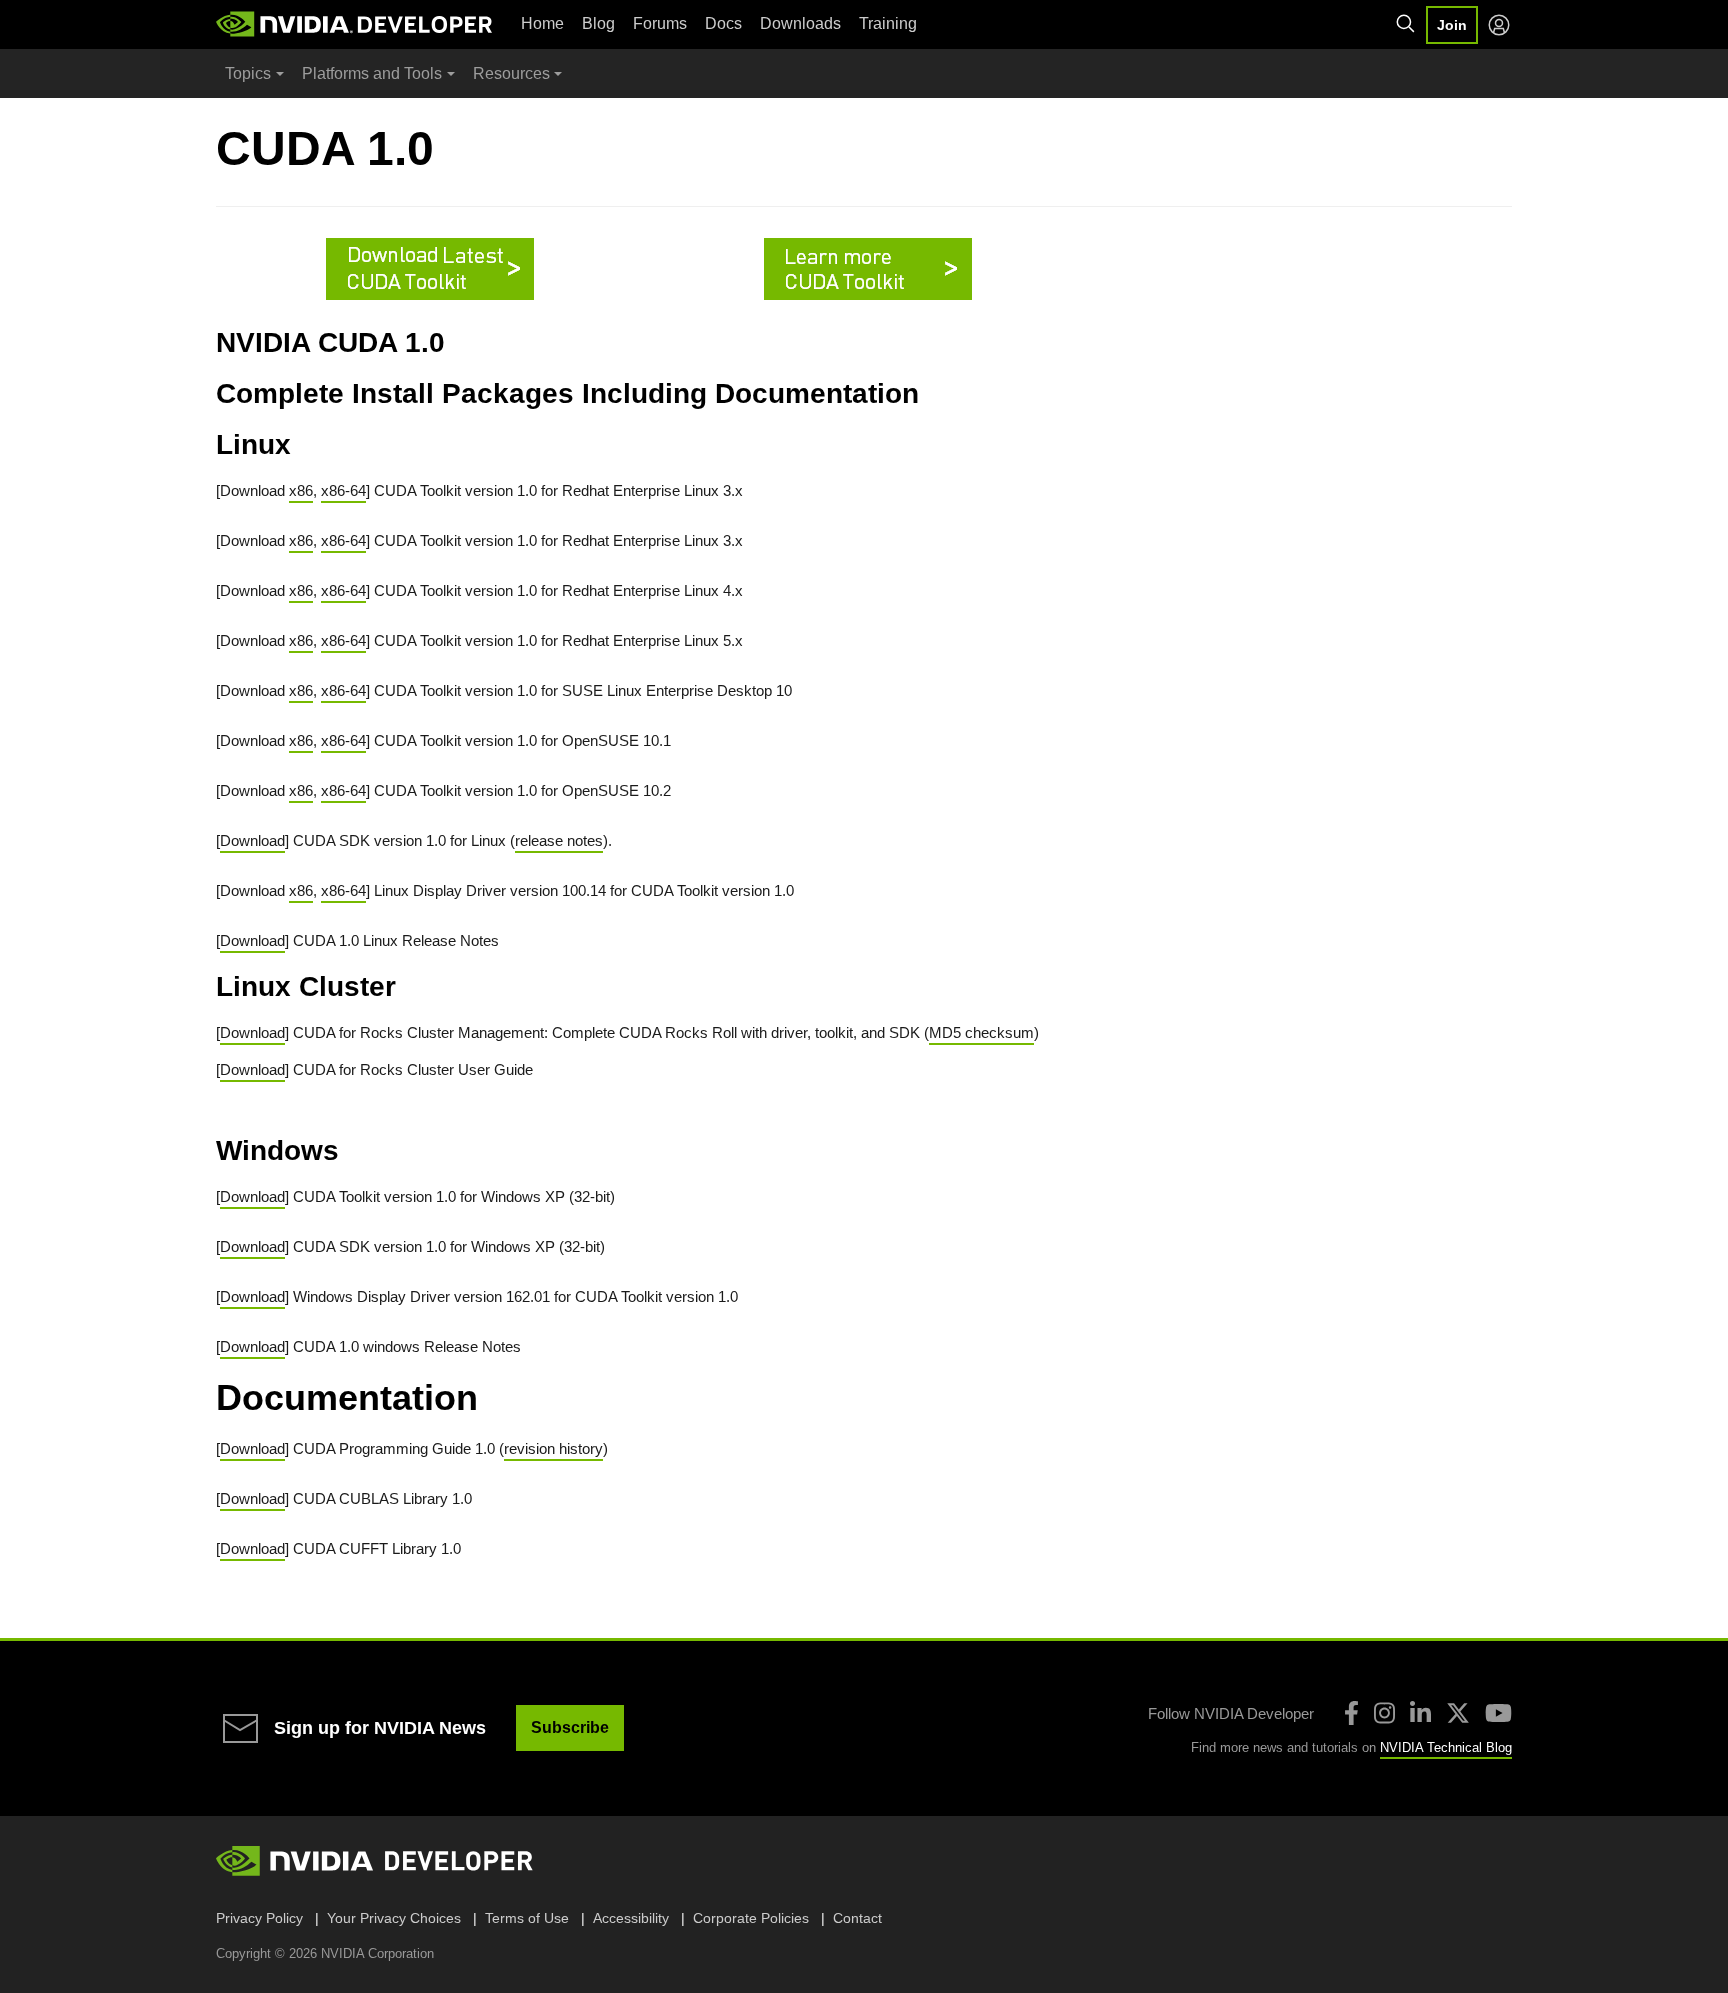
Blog (598, 23)
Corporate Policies (751, 1918)
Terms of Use (527, 1918)
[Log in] (1499, 25)
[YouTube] (1498, 1713)
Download (252, 840)
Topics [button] (248, 73)
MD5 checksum (981, 1032)
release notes (559, 840)
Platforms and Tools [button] (372, 73)
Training (888, 23)
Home (542, 23)
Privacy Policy (259, 1918)
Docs (723, 23)
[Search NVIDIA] (1406, 24)
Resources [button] (511, 73)
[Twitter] (1458, 1713)
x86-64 (343, 490)
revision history (553, 1448)
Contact (857, 1918)
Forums (660, 23)
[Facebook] (1351, 1713)
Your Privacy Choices (394, 1918)
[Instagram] (1384, 1713)
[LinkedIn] (1420, 1713)
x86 (301, 490)
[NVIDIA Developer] (356, 24)
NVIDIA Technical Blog (1446, 1747)
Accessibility (631, 1918)
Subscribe (570, 1727)
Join (1452, 25)
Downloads (800, 23)
